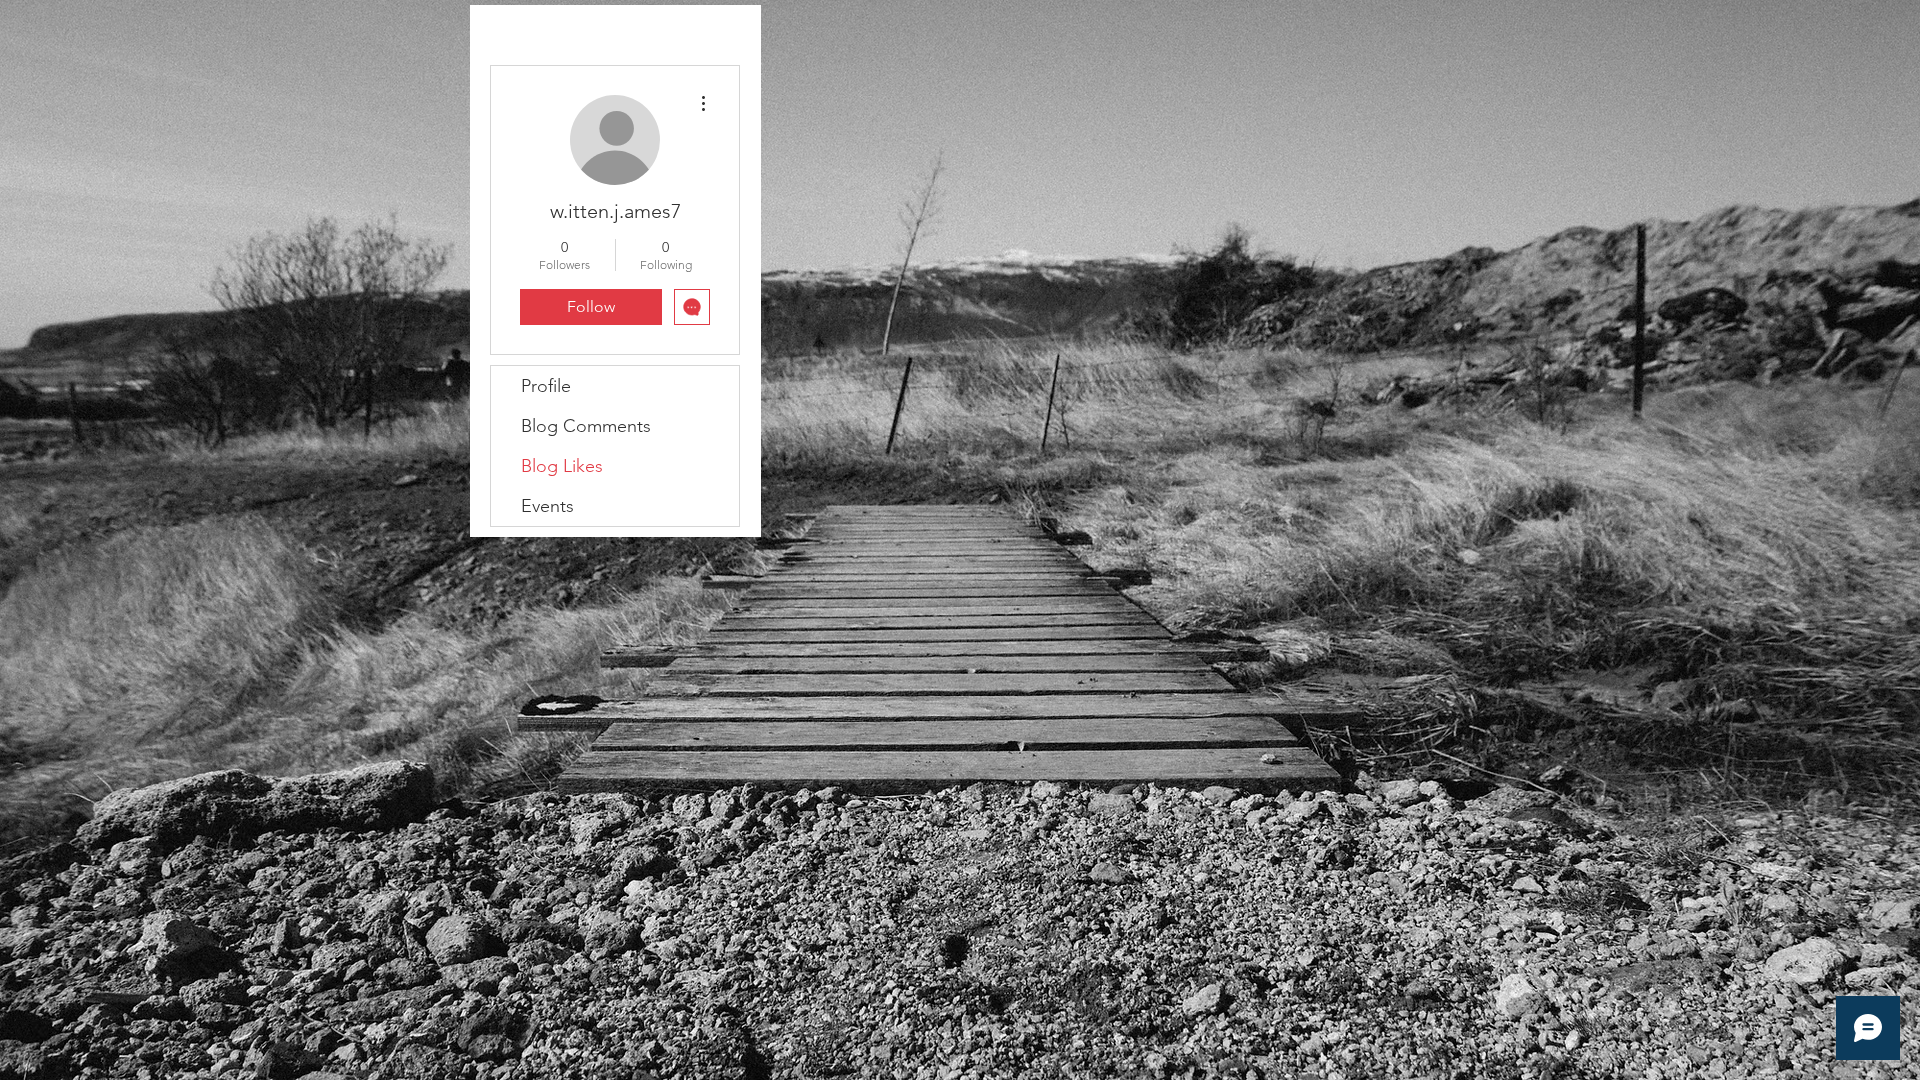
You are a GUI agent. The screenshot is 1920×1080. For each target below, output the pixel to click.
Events (547, 506)
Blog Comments (586, 426)
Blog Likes (562, 466)
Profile (546, 386)
